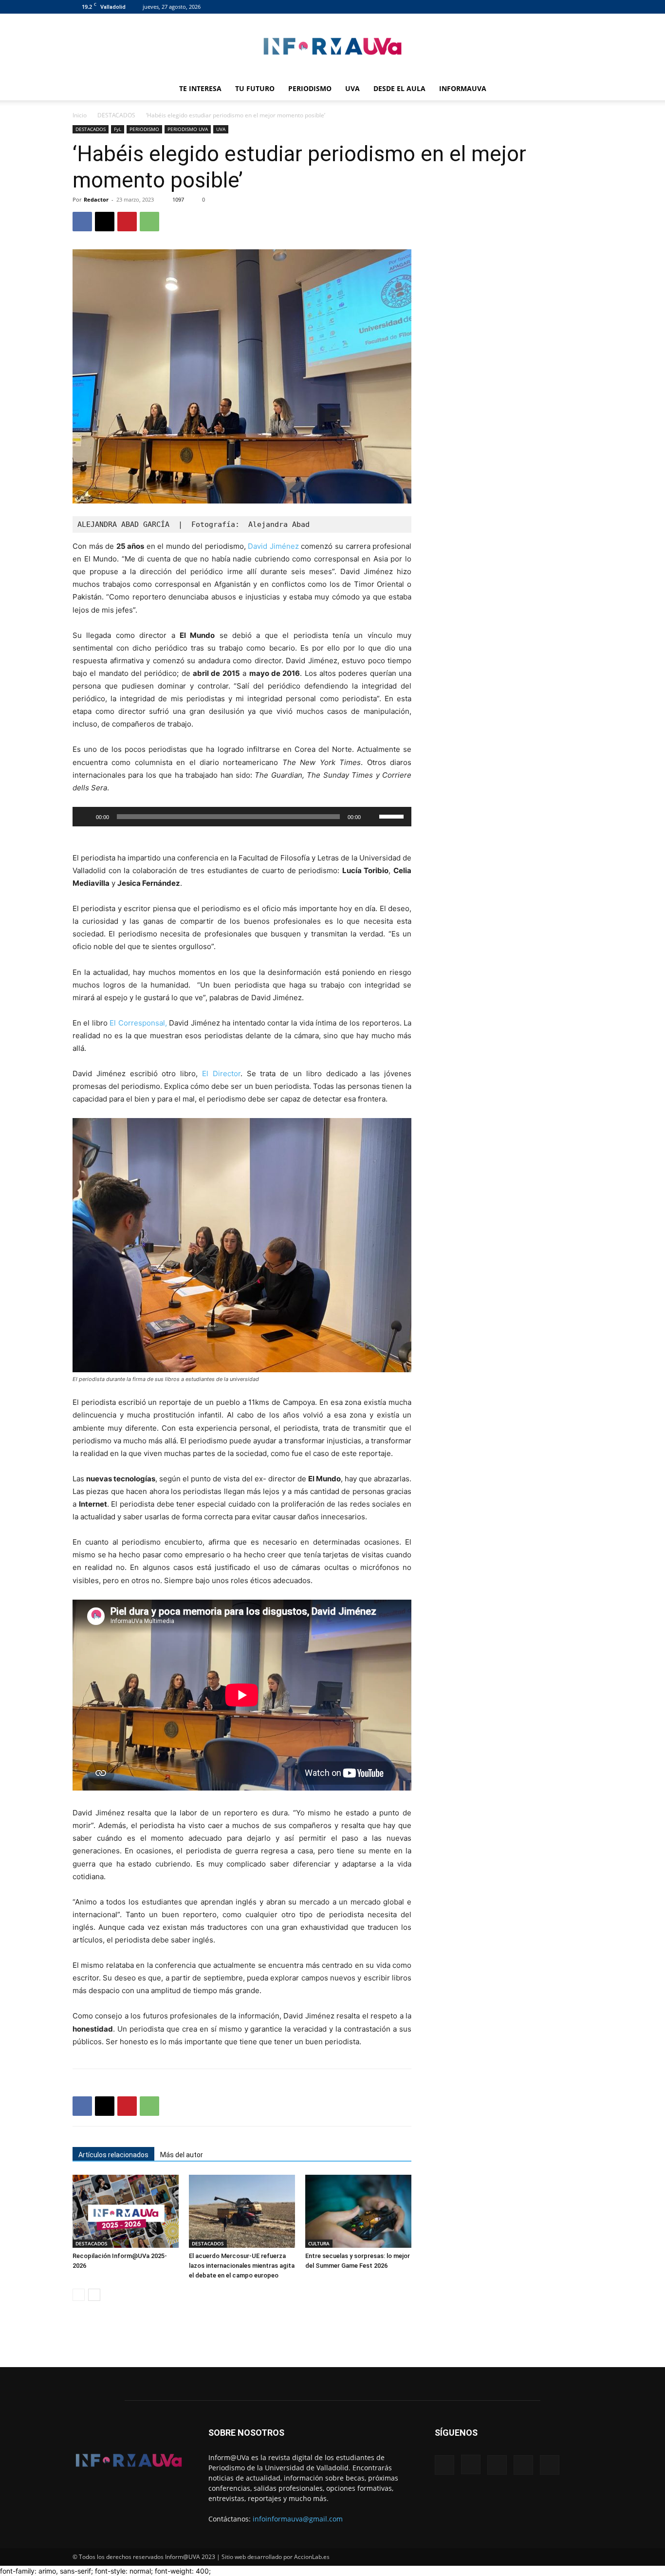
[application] (242, 817)
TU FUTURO (255, 88)
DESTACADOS (116, 115)
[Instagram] (537, 7)
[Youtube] (585, 7)
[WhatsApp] (149, 222)
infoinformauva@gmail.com (298, 2519)
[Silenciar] (371, 817)
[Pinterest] (127, 222)
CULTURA (319, 2243)
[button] (581, 89)
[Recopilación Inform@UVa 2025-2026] (126, 2211)
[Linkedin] (553, 7)
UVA (352, 88)
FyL (118, 129)
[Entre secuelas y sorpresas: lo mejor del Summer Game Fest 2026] (358, 2211)
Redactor (96, 199)
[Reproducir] (85, 817)
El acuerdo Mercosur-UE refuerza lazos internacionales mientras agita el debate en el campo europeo (242, 2266)
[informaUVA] (332, 46)
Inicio (80, 115)
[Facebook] (521, 7)
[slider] (393, 816)
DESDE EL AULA (399, 88)
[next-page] (94, 2295)
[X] (569, 7)
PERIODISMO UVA (188, 129)
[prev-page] (79, 2295)
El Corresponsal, (138, 1023)
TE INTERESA (200, 88)
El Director (221, 1073)
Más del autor (182, 2155)
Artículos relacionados (113, 2155)
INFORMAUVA (463, 88)
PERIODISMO (310, 88)
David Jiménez (273, 546)
